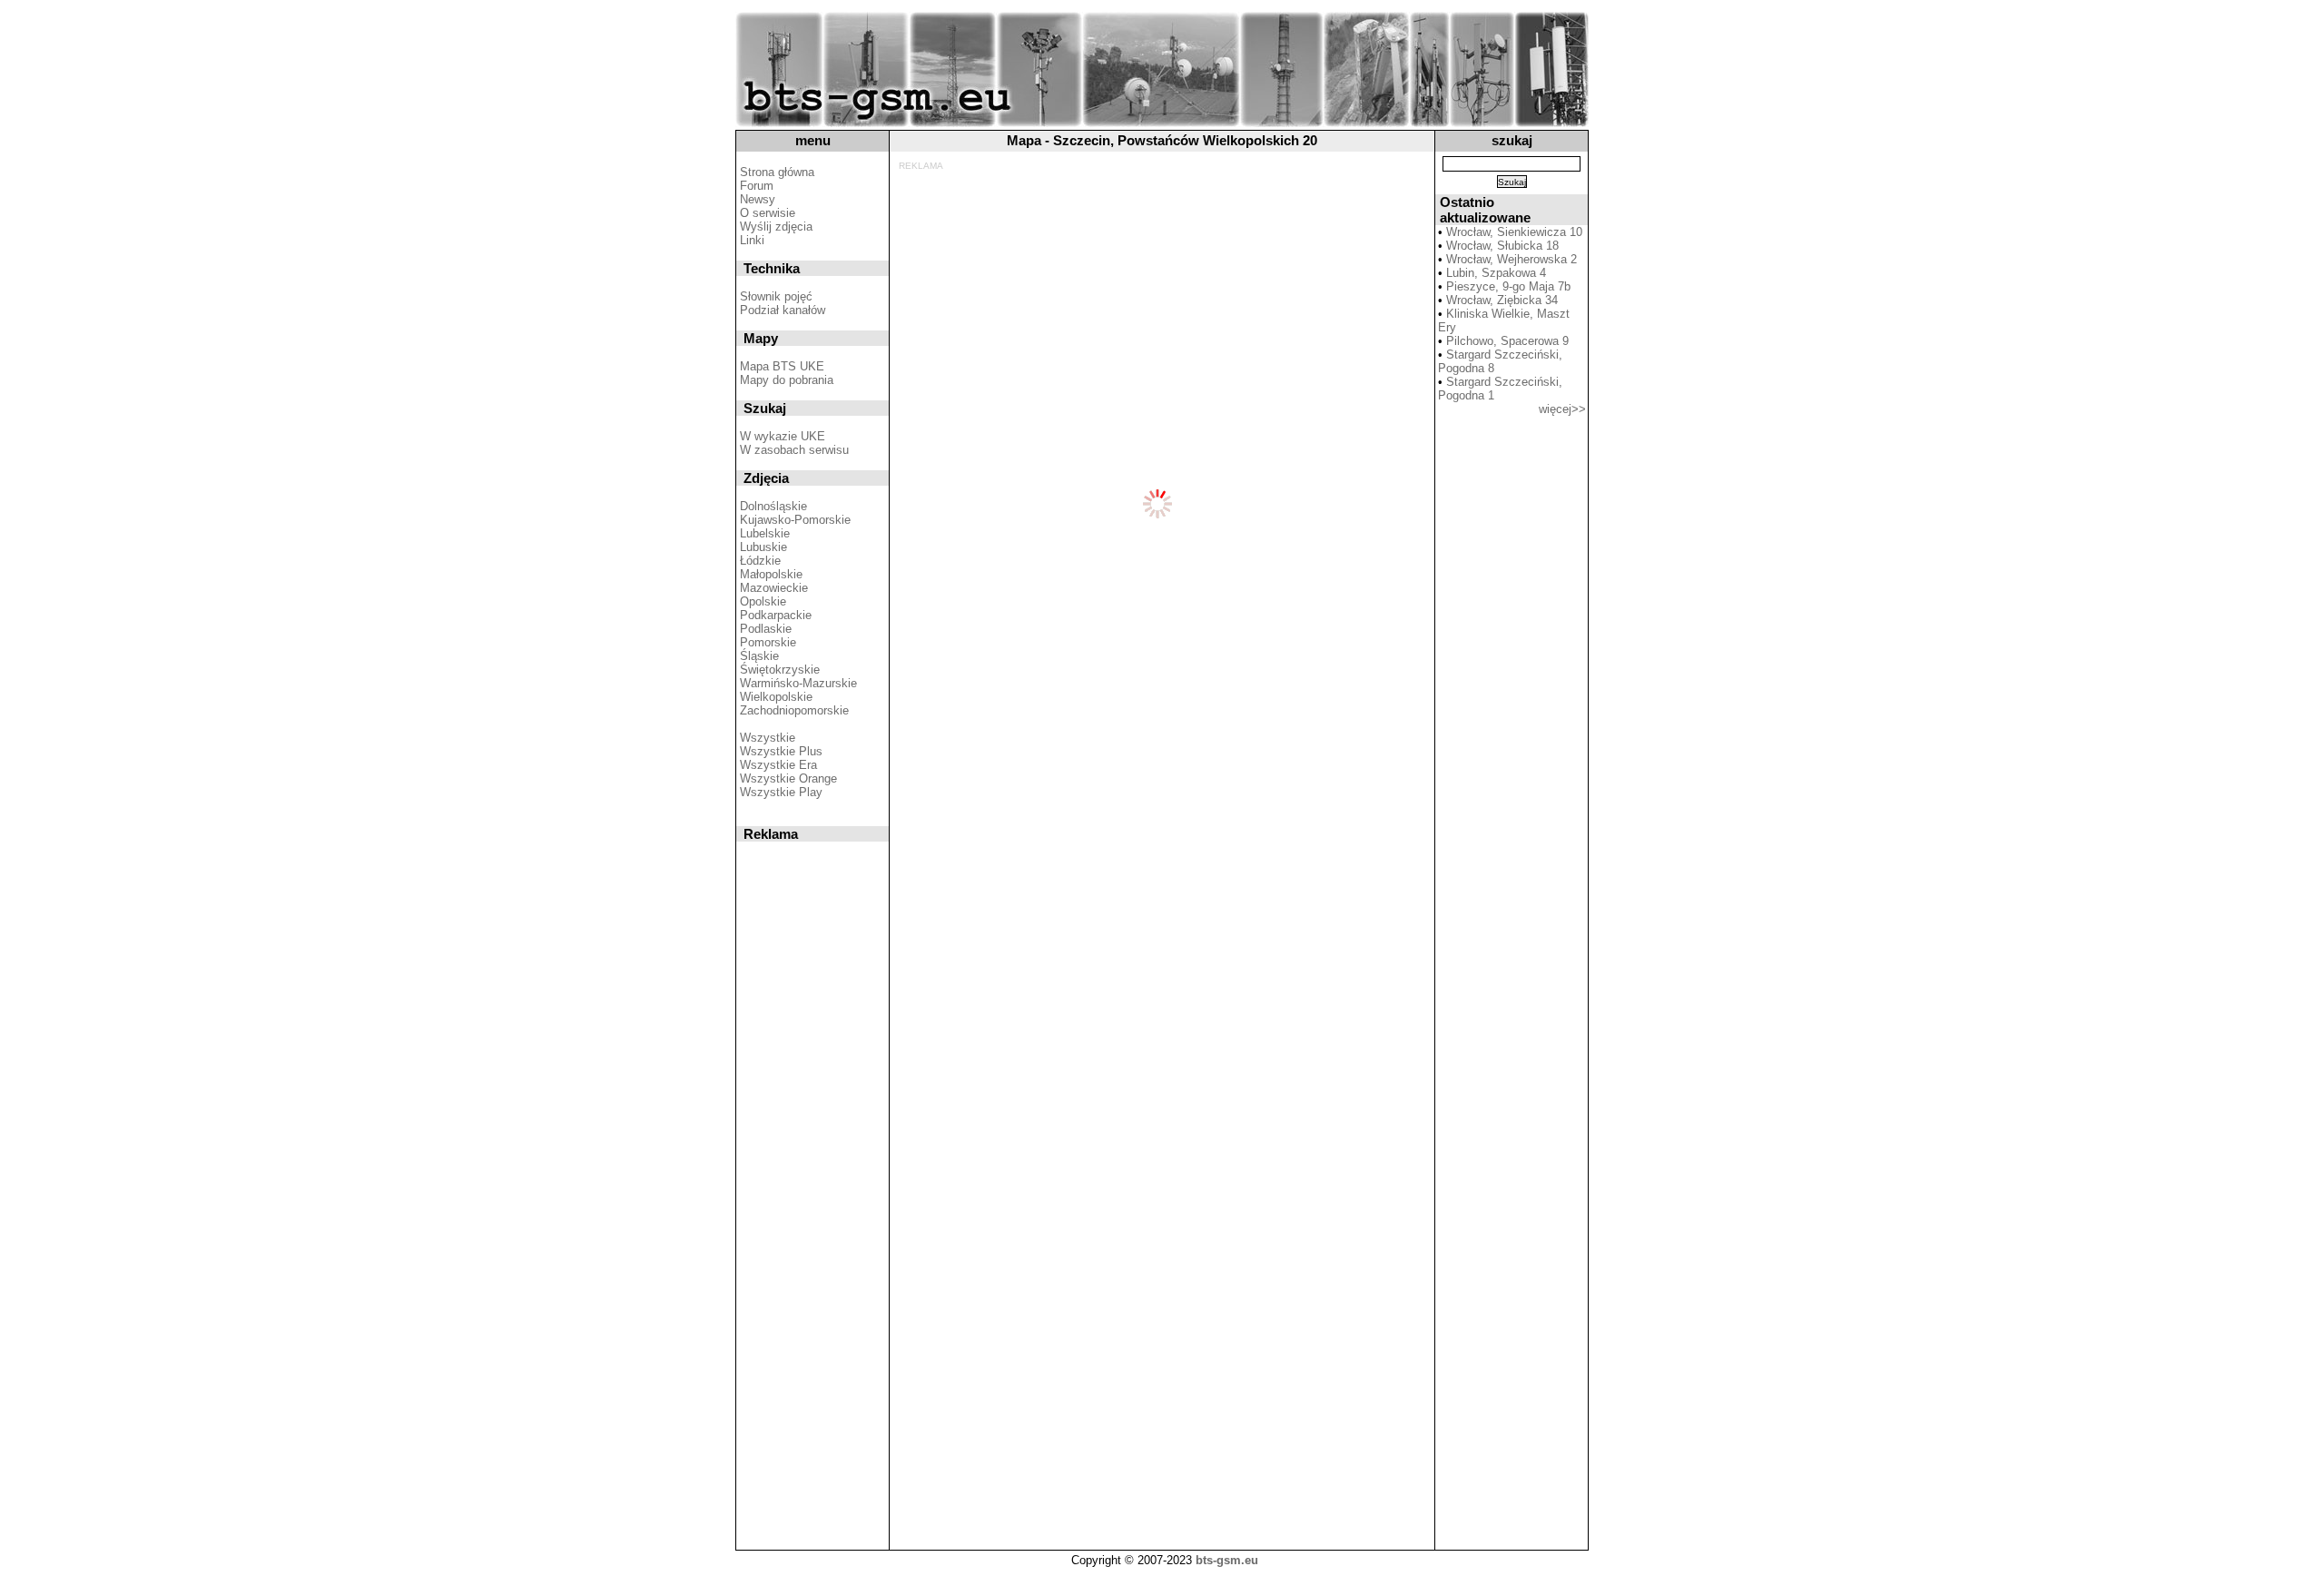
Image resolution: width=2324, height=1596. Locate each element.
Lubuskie (763, 547)
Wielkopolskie (776, 697)
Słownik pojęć (776, 296)
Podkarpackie (776, 615)
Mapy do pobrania (787, 380)
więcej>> (1562, 409)
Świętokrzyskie (780, 670)
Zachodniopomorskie (794, 710)
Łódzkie (760, 561)
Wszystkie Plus (781, 751)
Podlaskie (766, 629)
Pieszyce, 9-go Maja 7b (1508, 286)
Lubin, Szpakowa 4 (1496, 273)
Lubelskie (765, 533)
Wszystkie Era (778, 765)
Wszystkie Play (781, 792)
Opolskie (763, 601)
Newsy (758, 199)
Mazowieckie (774, 588)
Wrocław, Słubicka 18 (1502, 246)
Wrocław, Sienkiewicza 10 (1514, 232)
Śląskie (759, 656)
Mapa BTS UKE (782, 366)
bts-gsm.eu (1227, 1560)
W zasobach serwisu (794, 450)
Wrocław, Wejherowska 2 (1512, 259)
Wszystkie (768, 738)
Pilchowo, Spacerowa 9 (1507, 341)
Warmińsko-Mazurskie (798, 683)
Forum (757, 186)
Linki (752, 240)
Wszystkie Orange (788, 778)
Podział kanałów (783, 310)
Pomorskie (768, 642)
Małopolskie (771, 574)
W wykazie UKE (783, 436)
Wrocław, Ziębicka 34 (1502, 300)
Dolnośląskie (773, 506)
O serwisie (768, 213)
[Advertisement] (1158, 212)
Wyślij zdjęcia (776, 227)
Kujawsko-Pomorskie (795, 520)
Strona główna (777, 172)
